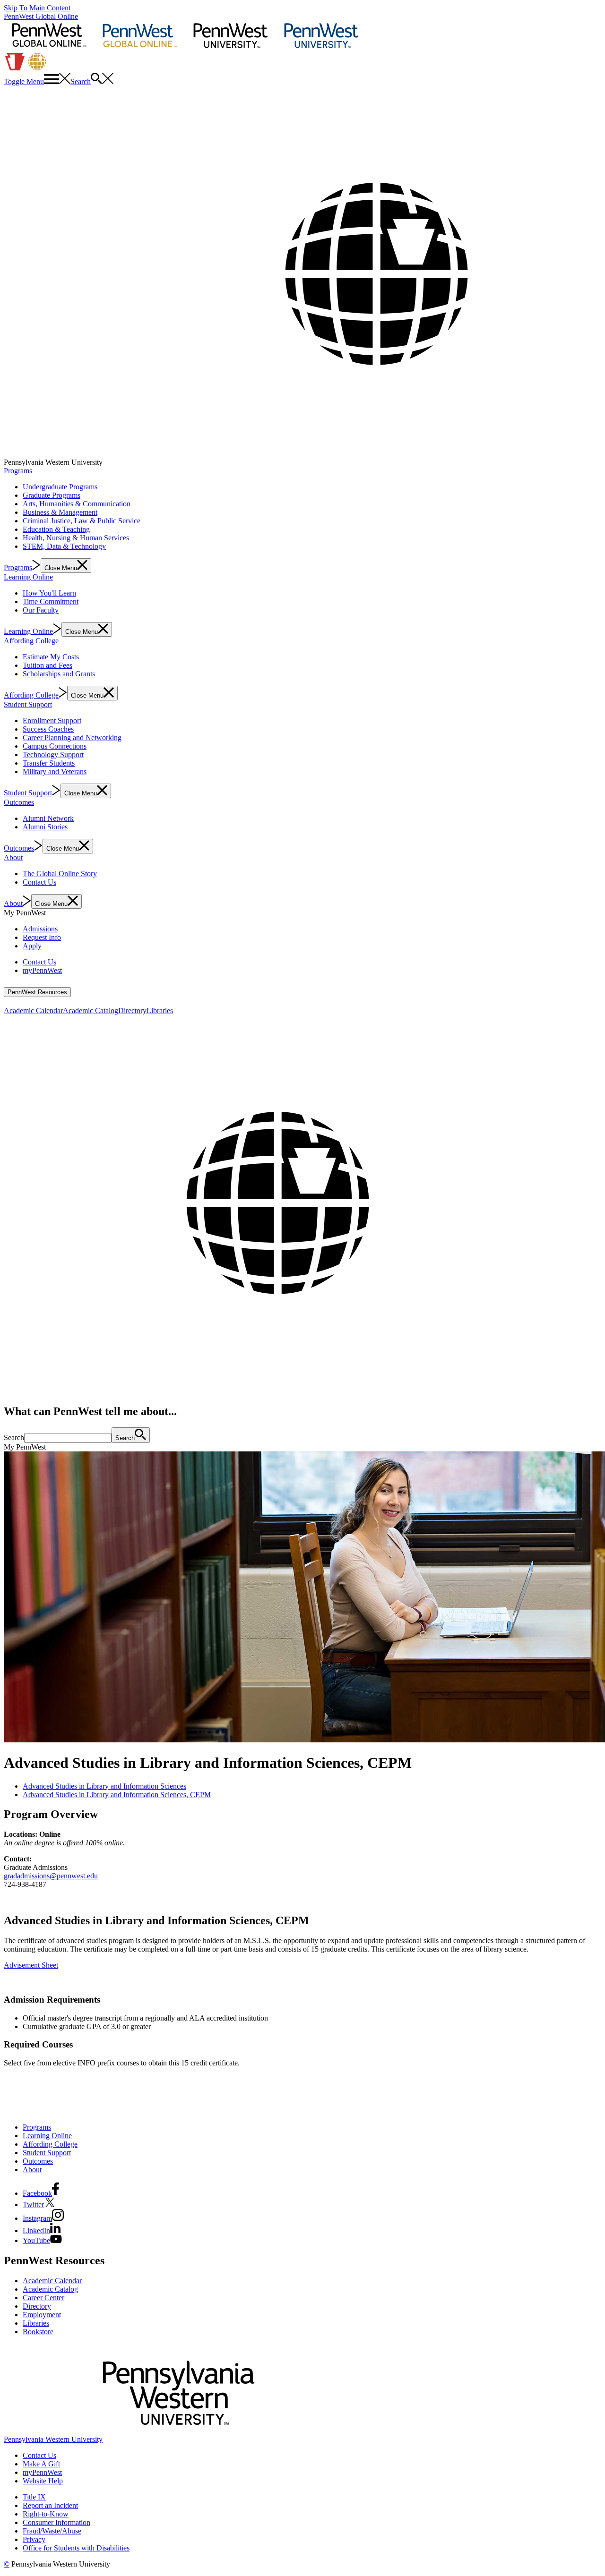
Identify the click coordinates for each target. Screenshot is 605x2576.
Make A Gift (41, 2464)
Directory (132, 1011)
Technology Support (53, 755)
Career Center (43, 2298)
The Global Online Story (60, 874)
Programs (18, 471)
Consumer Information (56, 2522)
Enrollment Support (52, 721)
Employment (42, 2315)
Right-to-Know (46, 2514)
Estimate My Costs (51, 657)
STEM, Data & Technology (64, 546)
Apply (32, 946)
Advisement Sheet (31, 1965)
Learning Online (28, 577)
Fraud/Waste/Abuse (52, 2531)
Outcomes (19, 802)
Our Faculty (41, 610)
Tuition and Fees (48, 665)
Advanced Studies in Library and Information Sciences (104, 1786)
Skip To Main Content (37, 8)
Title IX (34, 2497)
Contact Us (39, 882)
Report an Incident (50, 2505)
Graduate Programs (52, 495)
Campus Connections (55, 746)
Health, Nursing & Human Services (76, 538)
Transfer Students (49, 763)
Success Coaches (48, 729)
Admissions (40, 929)
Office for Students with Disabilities (76, 2548)
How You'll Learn (49, 593)
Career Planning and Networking (72, 738)
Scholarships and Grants (59, 674)
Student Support (28, 704)
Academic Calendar (33, 1011)
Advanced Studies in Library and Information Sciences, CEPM (117, 1795)
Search (14, 1437)
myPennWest (42, 970)
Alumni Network (48, 818)
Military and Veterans (55, 772)
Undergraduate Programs (60, 487)
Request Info (42, 937)
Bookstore (38, 2332)
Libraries (160, 1011)
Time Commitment (51, 601)
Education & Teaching (56, 529)
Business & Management (60, 512)
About (13, 857)
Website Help (43, 2481)
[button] (37, 81)
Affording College (31, 641)
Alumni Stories (45, 827)
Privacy (34, 2539)
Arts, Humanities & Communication (77, 504)
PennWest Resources (37, 992)
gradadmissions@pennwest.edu (51, 1876)
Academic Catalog (91, 1011)
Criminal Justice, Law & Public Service (82, 521)
